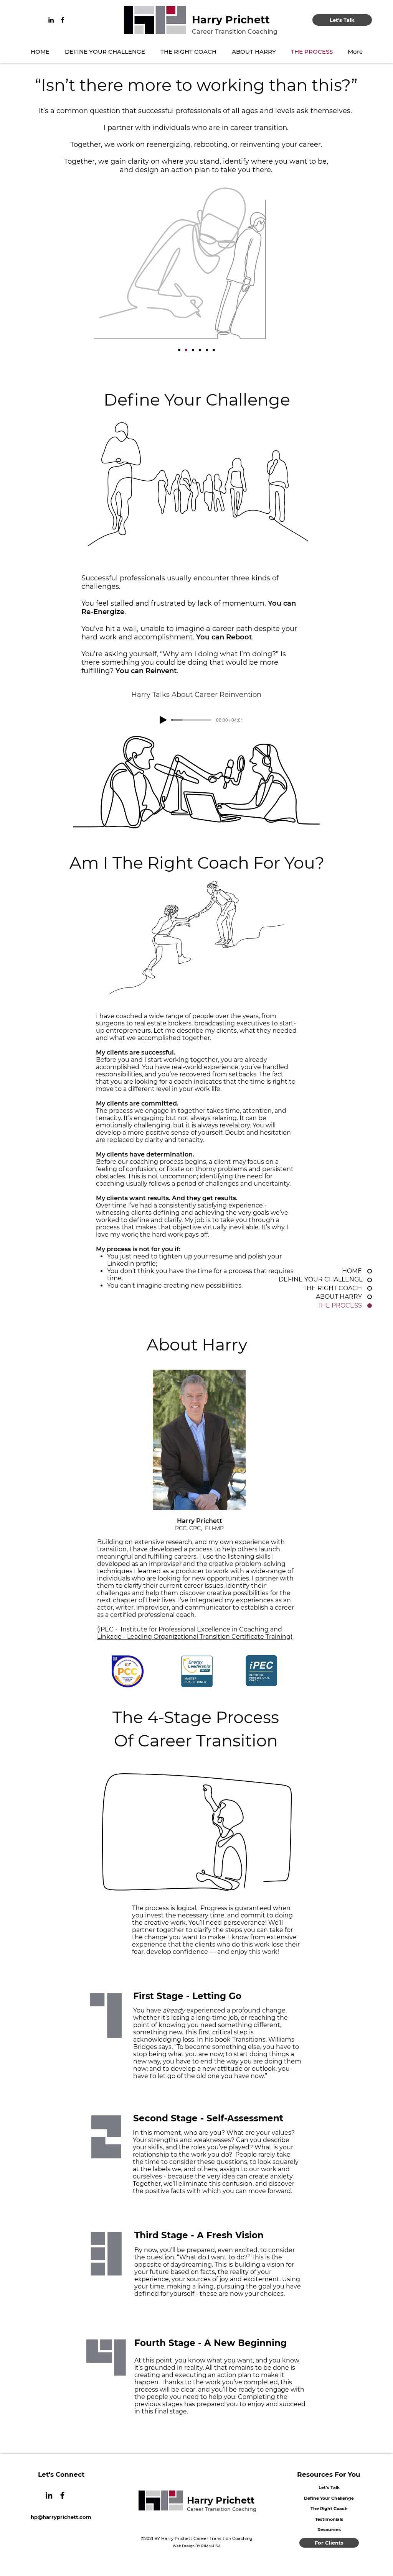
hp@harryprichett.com (61, 2517)
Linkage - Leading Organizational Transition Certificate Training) (195, 1637)
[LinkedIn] (51, 20)
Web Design (184, 2546)
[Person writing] (186, 350)
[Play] (163, 720)
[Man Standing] (207, 350)
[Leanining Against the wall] (179, 350)
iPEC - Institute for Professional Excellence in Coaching (184, 1629)
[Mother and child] (193, 350)
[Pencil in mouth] (214, 350)
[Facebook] (63, 20)
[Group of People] (200, 350)
